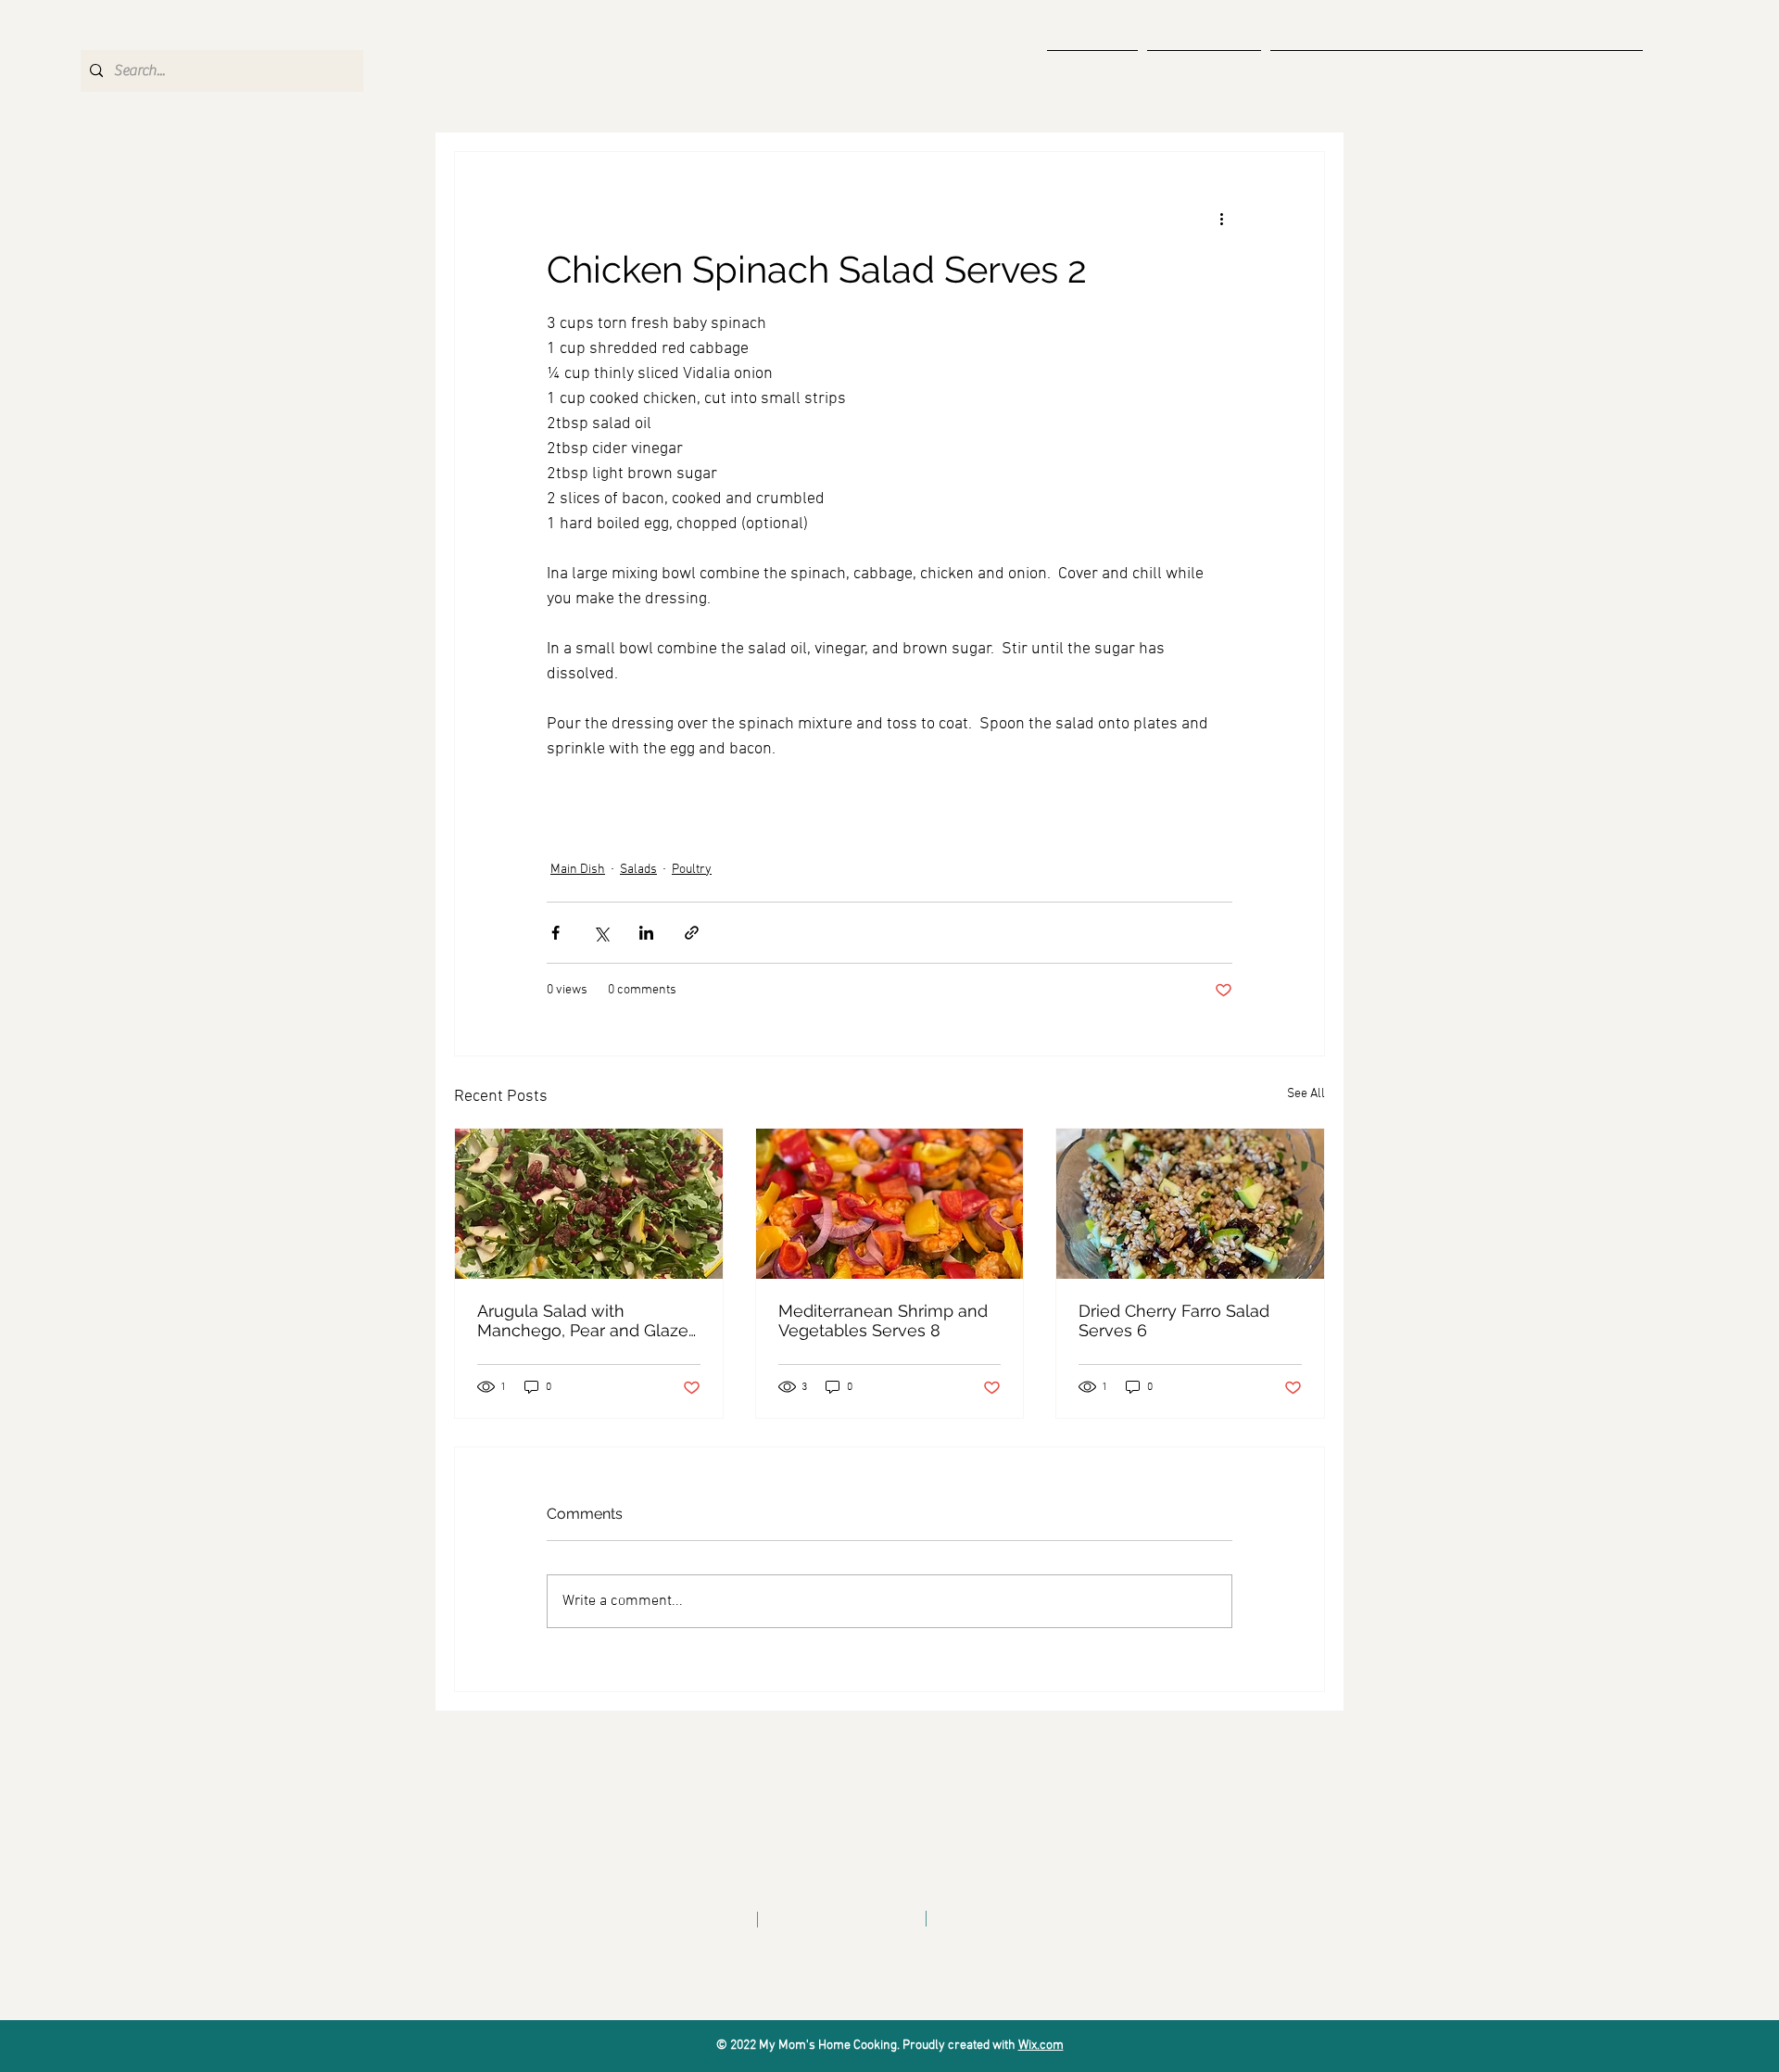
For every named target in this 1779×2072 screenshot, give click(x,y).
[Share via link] (692, 933)
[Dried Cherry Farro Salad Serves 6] (1190, 1204)
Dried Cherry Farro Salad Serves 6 (1174, 1320)
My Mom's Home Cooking (176, 26)
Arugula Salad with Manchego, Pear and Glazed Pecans (588, 1320)
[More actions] (1221, 219)
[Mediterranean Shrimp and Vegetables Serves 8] (890, 1204)
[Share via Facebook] (555, 933)
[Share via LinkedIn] (646, 933)
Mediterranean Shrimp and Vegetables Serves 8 (883, 1320)
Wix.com (1041, 2046)
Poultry (692, 870)
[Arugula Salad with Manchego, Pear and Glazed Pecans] (589, 1204)
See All (1306, 1094)
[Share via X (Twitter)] (601, 933)
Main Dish (578, 870)
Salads (638, 870)
